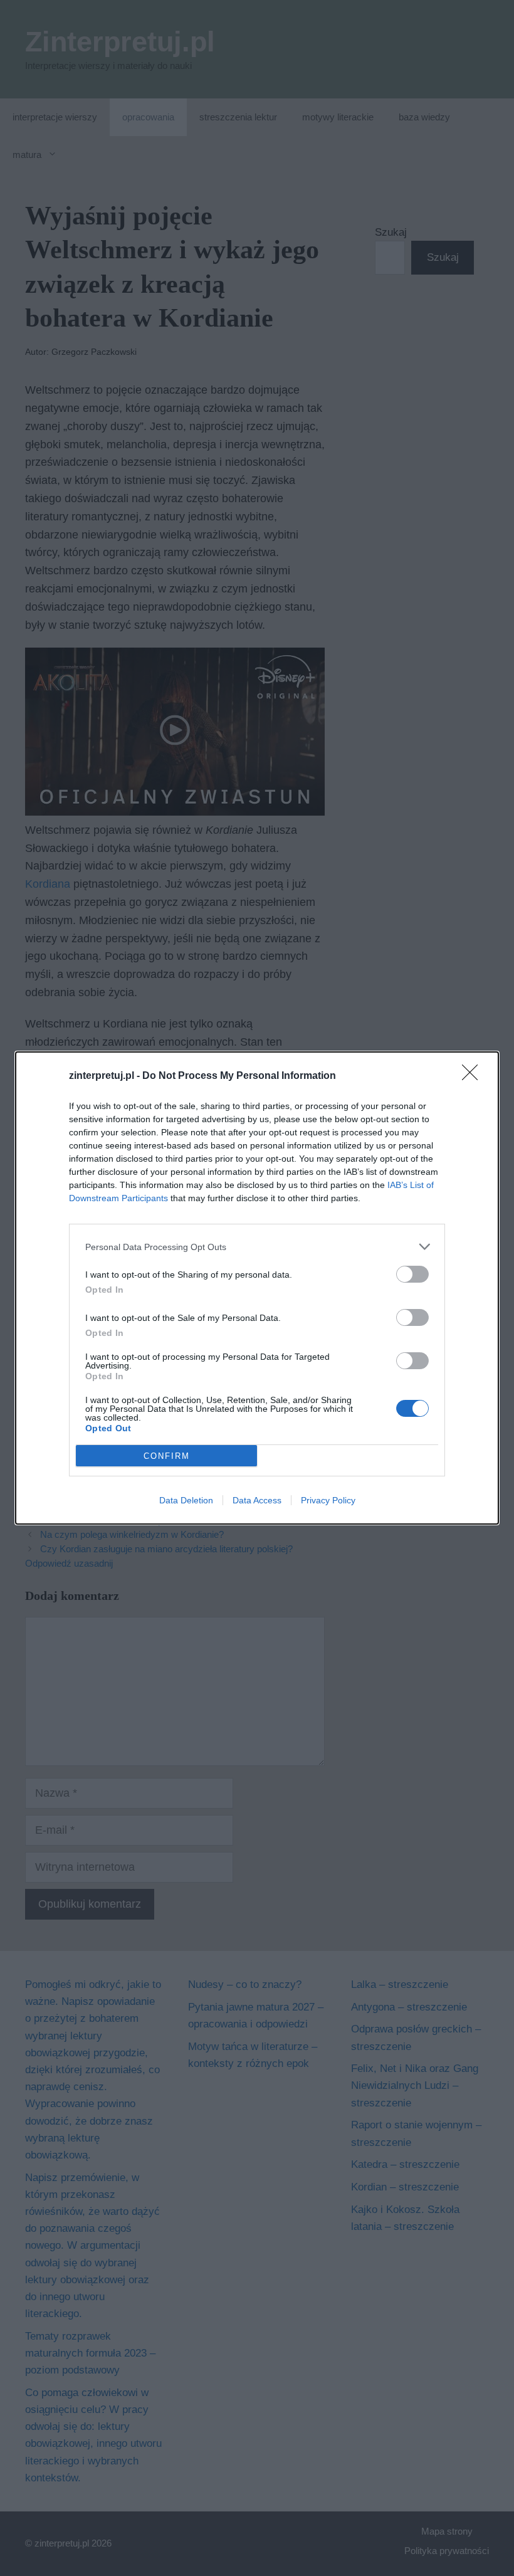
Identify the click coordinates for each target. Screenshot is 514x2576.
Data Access (257, 1500)
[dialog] (257, 1288)
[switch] (412, 1274)
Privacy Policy (328, 1500)
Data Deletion (186, 1500)
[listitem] (257, 1247)
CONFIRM (167, 1456)
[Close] (474, 1076)
